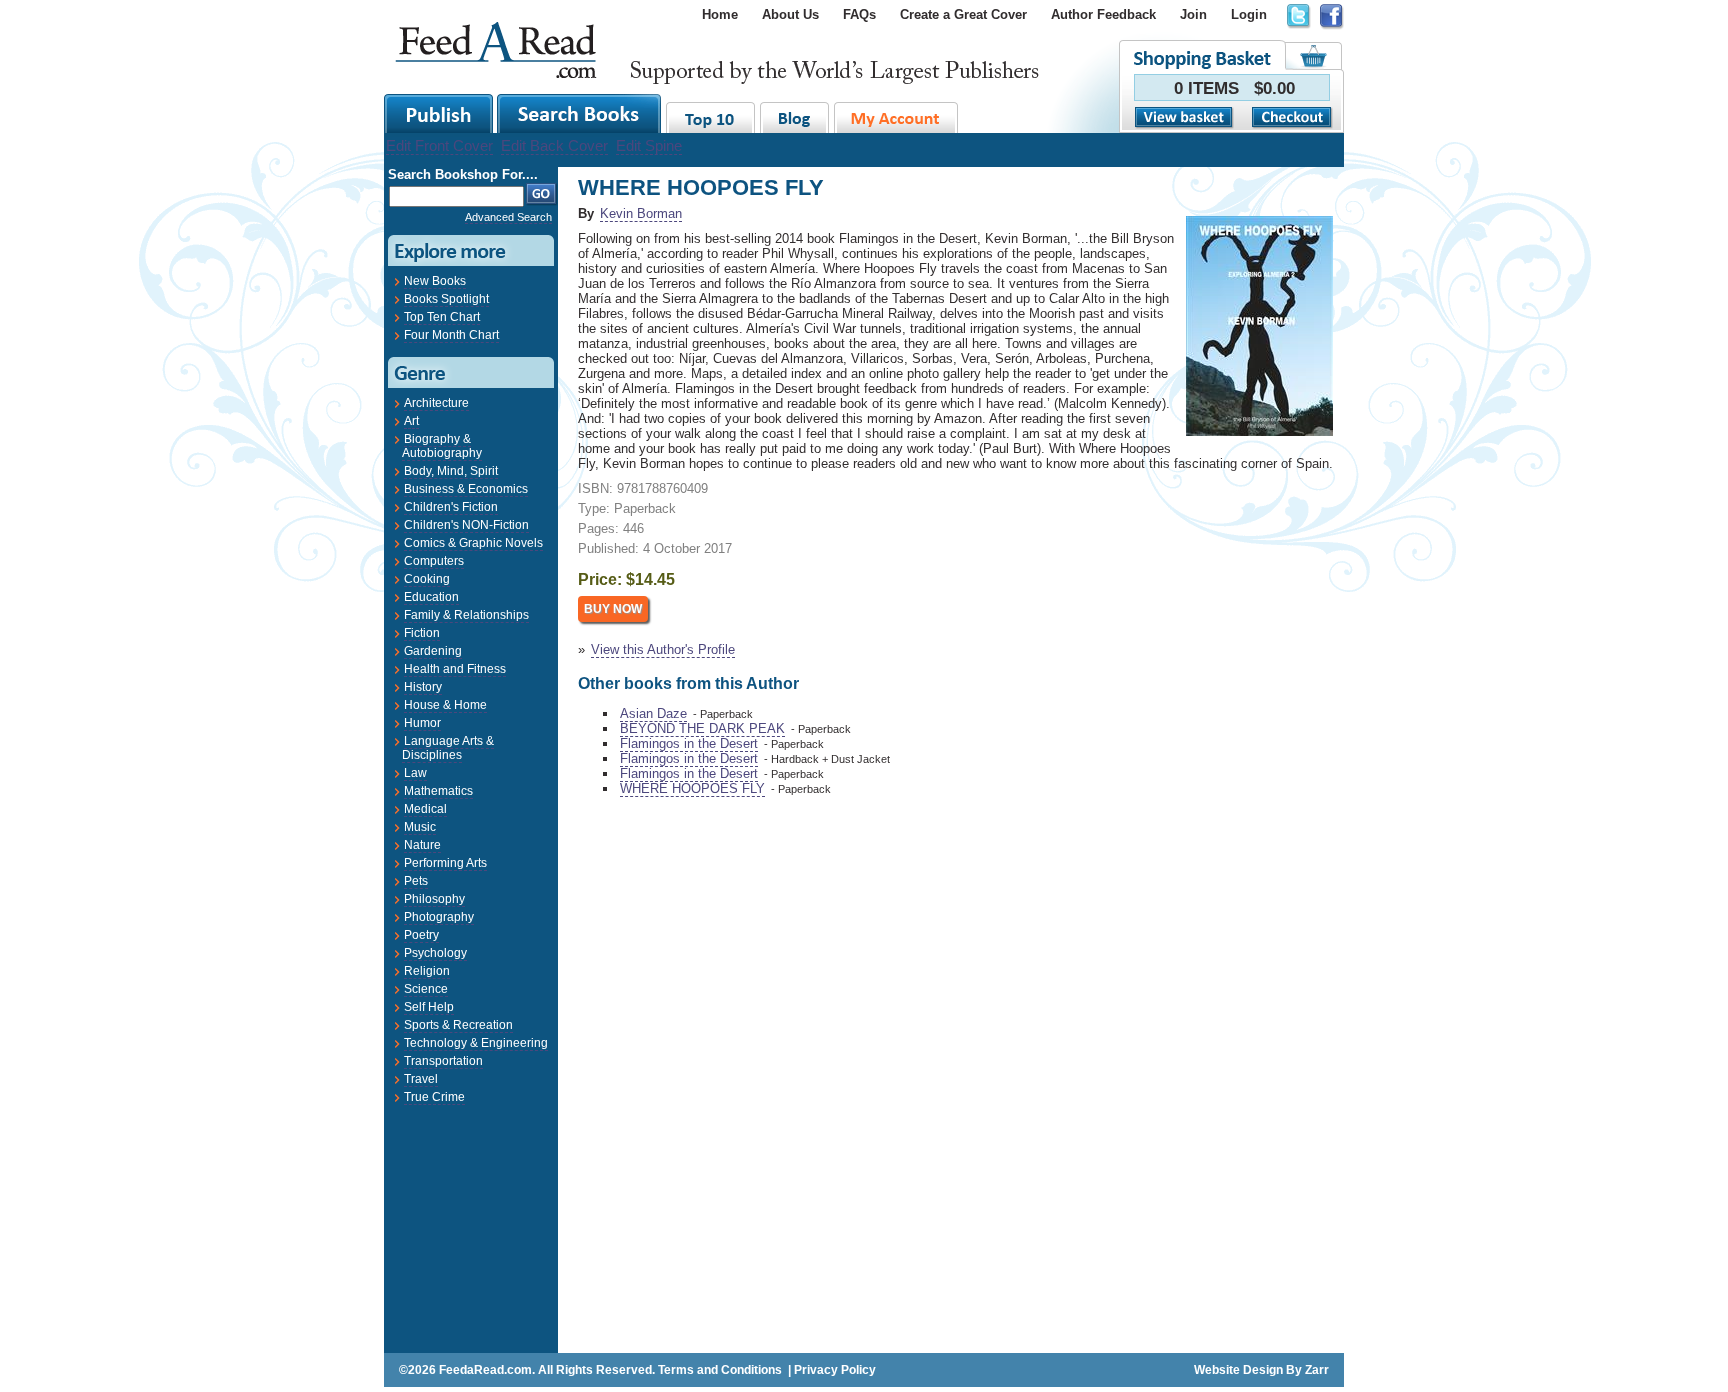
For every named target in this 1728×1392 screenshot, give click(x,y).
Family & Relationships (466, 615)
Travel (421, 1079)
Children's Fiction (451, 507)
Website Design (1238, 1370)
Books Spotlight (446, 299)
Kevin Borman (641, 213)
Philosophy (434, 899)
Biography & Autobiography (442, 446)
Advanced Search (508, 217)
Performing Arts (445, 863)
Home (720, 14)
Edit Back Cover (554, 145)
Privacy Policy (835, 1370)
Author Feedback (1103, 14)
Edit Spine (649, 145)
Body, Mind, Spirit (451, 471)
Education (431, 597)
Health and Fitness (455, 669)
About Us (790, 14)
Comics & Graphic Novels (473, 543)
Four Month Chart (451, 335)
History (423, 687)
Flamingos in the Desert (689, 743)
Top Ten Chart (442, 317)
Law (415, 773)
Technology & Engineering (476, 1043)
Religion (427, 971)
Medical (425, 809)
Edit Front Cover (439, 145)
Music (420, 827)
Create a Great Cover (963, 14)
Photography (439, 917)
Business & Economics (466, 489)
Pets (416, 881)
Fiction (422, 633)
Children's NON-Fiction (466, 525)
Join (1193, 14)
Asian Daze (653, 713)
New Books (435, 281)
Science (426, 989)
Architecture (436, 403)
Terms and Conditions (720, 1370)
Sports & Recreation (458, 1025)
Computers (434, 561)
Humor (422, 723)
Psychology (435, 953)
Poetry (421, 935)
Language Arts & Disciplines (448, 748)
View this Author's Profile (663, 649)
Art (411, 421)
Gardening (433, 651)
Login (1249, 14)
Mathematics (438, 791)
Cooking (427, 579)
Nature (422, 845)
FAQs (859, 14)
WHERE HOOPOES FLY (692, 788)
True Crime (434, 1097)
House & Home (445, 705)
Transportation (443, 1061)
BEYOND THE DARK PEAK (702, 728)
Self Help (429, 1007)
